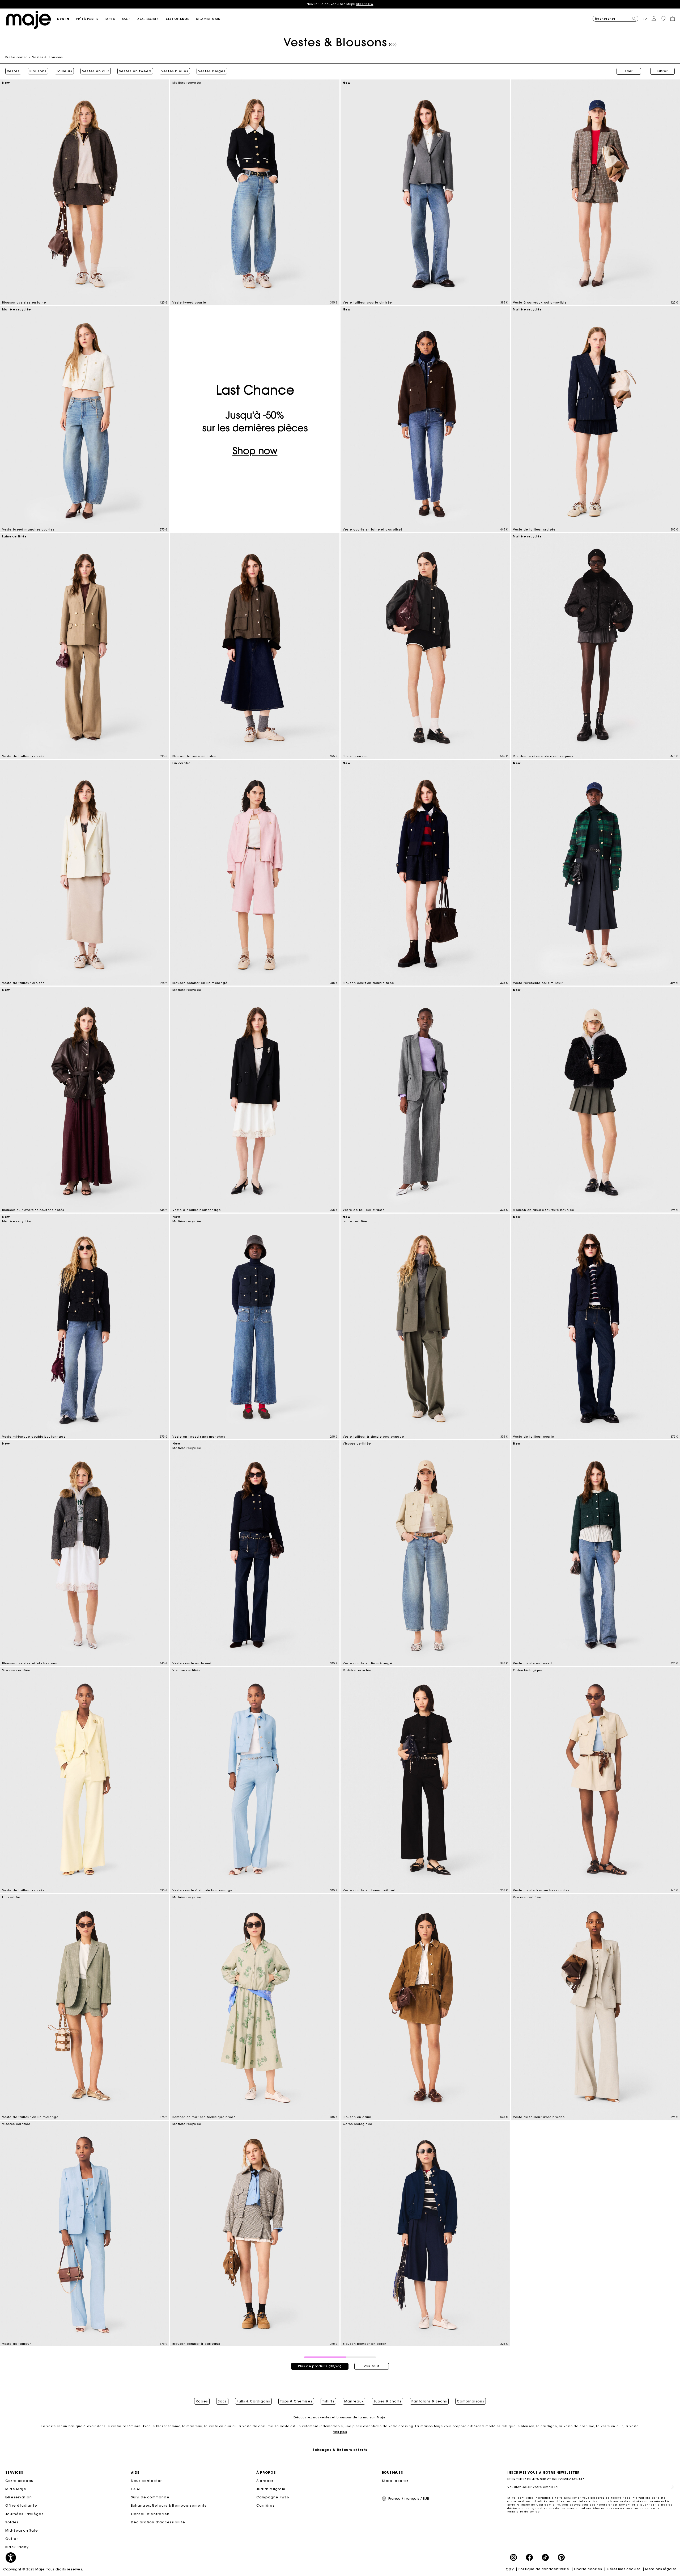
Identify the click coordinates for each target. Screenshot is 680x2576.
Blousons (38, 71)
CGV (510, 2569)
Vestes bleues (175, 71)
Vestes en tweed (135, 71)
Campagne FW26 (273, 2497)
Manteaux (354, 2401)
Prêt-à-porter (16, 57)
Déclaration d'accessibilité (158, 2522)
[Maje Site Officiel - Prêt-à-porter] (29, 20)
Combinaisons (471, 2401)
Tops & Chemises (296, 2401)
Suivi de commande (150, 2497)
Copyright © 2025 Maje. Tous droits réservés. (43, 2569)
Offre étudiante (21, 2505)
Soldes (12, 2522)
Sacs (222, 2401)
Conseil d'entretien (150, 2514)
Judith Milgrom (271, 2489)
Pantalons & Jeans (429, 2401)
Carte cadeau (19, 2481)
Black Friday (17, 2547)
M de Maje (16, 2489)
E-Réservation (19, 2497)
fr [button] (645, 19)
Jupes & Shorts (388, 2401)
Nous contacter (146, 2481)
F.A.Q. (136, 2489)
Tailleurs (64, 71)
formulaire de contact (524, 2512)
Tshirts (328, 2401)
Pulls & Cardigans (253, 2401)
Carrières (265, 2505)
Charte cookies (588, 2569)
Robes (202, 2401)
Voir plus (340, 2432)
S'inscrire (670, 2487)
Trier (629, 71)
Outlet (12, 2539)
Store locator (395, 2481)
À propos (265, 2481)
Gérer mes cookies (624, 2569)
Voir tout (371, 2366)
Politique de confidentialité (544, 2569)
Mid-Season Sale (22, 2530)
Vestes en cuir (96, 71)
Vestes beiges (212, 71)
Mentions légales (661, 2569)
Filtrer (663, 71)
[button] (67, 19)
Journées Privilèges (24, 2514)
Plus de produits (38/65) (320, 2366)
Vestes (13, 71)
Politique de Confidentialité (538, 2505)
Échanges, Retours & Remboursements (169, 2505)
